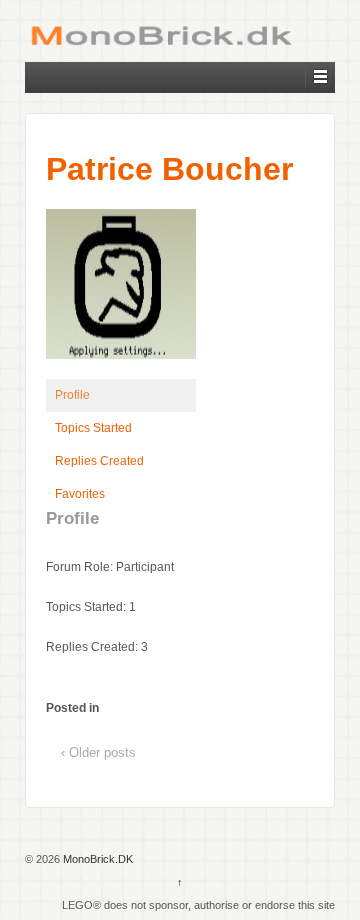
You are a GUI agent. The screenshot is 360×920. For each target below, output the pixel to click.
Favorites (80, 494)
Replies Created (99, 461)
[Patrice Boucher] (121, 293)
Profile (72, 395)
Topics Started (93, 428)
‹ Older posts (98, 752)
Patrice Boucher (169, 169)
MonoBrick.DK (96, 859)
